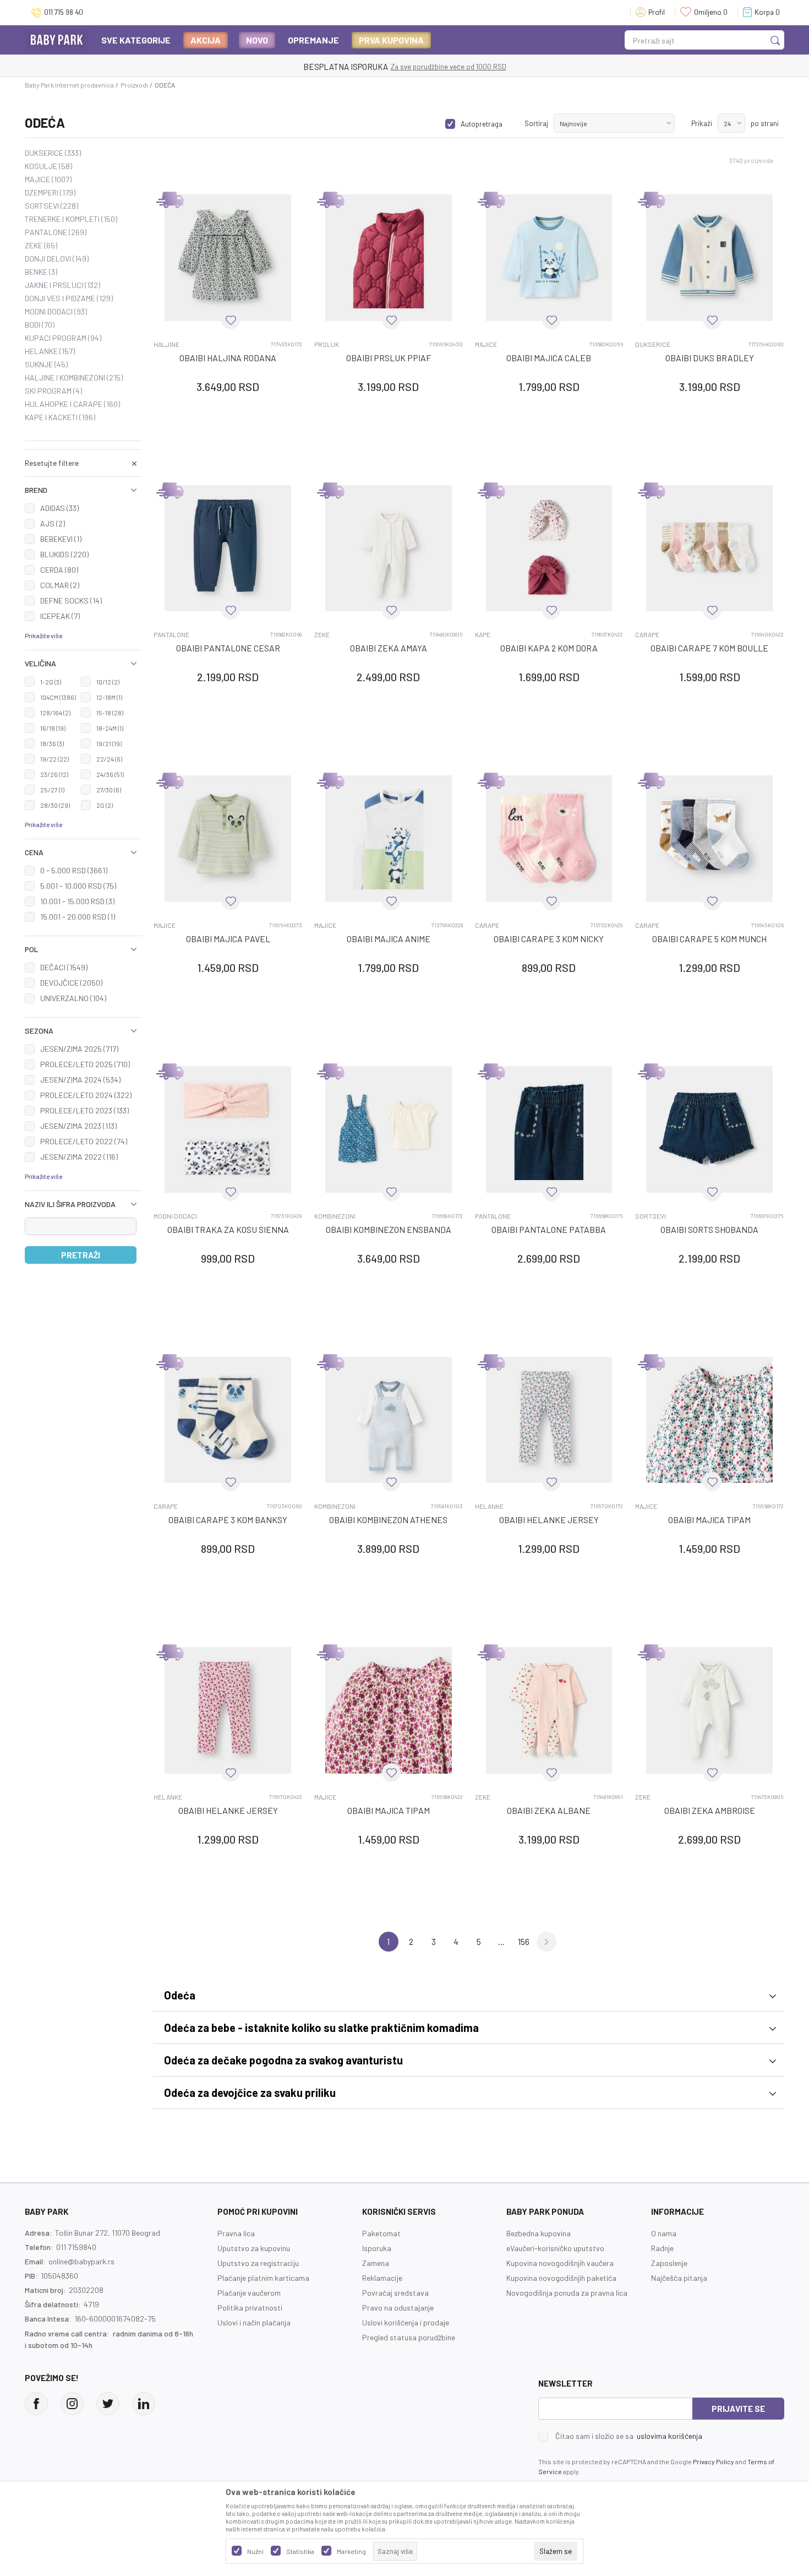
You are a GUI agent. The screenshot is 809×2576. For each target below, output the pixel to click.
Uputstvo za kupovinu (254, 2248)
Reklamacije (382, 2278)
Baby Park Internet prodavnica (69, 85)
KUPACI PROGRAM (63, 338)
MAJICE (48, 180)
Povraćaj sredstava (395, 2293)
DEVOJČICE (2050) (71, 983)
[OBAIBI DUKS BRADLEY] (709, 258)
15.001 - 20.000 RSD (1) (78, 917)
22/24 (109, 759)
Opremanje (313, 40)
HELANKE (50, 351)
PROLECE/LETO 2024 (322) (86, 1095)
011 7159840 (76, 2247)
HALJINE (166, 344)
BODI (40, 325)
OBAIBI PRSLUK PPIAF (389, 358)
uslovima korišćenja (669, 2436)
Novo (257, 40)
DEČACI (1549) (64, 967)
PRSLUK (327, 344)
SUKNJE (46, 365)
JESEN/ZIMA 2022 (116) (79, 1157)
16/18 (53, 728)
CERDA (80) (59, 570)
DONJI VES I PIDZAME (69, 298)
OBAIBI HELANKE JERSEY (549, 1520)
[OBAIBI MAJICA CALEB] (549, 258)
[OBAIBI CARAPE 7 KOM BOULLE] (709, 548)
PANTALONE (56, 232)
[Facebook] (36, 2404)
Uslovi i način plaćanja (254, 2322)
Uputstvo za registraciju (258, 2263)
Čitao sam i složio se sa (629, 2436)
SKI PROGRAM (53, 391)
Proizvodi (134, 85)
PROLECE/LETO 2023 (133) (84, 1110)
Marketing (351, 2551)
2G (105, 805)
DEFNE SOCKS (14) (71, 600)
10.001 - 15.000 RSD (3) (77, 901)
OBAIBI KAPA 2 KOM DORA (549, 648)
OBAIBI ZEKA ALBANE (549, 1810)
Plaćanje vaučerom (249, 2293)
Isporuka (377, 2248)
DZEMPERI (50, 193)
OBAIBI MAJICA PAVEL (228, 939)
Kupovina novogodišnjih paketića (561, 2278)
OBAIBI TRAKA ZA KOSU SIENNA (228, 1229)
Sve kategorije (136, 40)
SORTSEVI (51, 206)
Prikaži (702, 123)
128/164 (55, 713)
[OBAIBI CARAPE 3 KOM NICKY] (549, 839)
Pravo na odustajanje (398, 2308)
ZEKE (41, 246)
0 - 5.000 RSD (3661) (74, 870)
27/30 (109, 790)
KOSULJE (48, 166)
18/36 (52, 743)
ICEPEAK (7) (60, 616)
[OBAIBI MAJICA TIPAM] (709, 1420)
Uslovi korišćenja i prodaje (406, 2322)
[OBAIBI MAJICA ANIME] (389, 839)
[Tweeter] (108, 2404)
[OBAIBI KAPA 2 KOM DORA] (549, 548)
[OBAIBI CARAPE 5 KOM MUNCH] (709, 839)
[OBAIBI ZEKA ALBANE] (549, 1710)
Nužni (255, 2551)
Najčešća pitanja (679, 2278)
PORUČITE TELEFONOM (592, 67)
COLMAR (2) (60, 585)
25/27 (52, 790)
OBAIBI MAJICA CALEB (549, 358)
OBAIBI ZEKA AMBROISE (710, 1810)
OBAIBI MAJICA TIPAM (709, 1520)
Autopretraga (482, 124)
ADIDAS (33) (59, 508)
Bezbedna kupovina (539, 2233)
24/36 (110, 774)
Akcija (206, 40)
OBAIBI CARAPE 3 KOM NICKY (549, 939)
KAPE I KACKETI (60, 417)
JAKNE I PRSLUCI (62, 285)
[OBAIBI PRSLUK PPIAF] (389, 258)
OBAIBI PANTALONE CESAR (228, 648)
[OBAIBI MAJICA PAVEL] (228, 839)
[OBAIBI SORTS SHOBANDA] (709, 1129)
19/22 (54, 759)
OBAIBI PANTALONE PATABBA (549, 1229)
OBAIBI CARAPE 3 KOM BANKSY (228, 1520)
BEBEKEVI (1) (61, 539)
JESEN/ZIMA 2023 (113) (78, 1126)
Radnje (662, 2248)
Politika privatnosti (250, 2308)
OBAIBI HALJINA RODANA (228, 358)
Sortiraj (536, 123)
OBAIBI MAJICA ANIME (389, 939)
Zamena (376, 2263)
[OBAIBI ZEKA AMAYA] (389, 548)
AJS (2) (53, 523)
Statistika (300, 2551)
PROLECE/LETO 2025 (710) (85, 1064)
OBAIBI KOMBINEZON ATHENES (388, 1520)
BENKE (41, 272)
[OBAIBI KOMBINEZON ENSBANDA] (389, 1129)
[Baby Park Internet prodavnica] (57, 39)
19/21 (109, 743)
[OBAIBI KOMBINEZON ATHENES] (389, 1420)
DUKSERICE (53, 153)
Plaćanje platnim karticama (263, 2278)
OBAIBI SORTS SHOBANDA (709, 1229)
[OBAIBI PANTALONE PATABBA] (549, 1129)
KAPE (483, 635)
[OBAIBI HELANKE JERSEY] (549, 1420)
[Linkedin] (144, 2404)
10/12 (108, 682)
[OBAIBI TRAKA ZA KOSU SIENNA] (228, 1129)
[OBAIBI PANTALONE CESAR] (228, 548)
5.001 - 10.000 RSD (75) (78, 886)
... (501, 1941)
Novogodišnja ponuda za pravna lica (567, 2293)
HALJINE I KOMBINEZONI (74, 378)
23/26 (54, 774)
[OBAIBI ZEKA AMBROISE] (709, 1710)
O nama (664, 2233)
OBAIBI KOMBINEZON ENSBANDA (389, 1229)
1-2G (51, 682)
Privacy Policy (714, 2461)
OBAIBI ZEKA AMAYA (389, 648)
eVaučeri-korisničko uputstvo (555, 2248)
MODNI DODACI (56, 312)
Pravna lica (236, 2233)
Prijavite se (738, 2409)
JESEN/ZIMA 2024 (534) (80, 1080)
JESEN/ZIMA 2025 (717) (79, 1049)
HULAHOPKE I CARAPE (72, 404)
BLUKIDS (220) (64, 554)
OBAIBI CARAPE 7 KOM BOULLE (709, 648)
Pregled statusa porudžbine (409, 2337)
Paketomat (381, 2233)
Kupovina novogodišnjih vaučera (560, 2263)
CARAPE (647, 635)
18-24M (110, 728)
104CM (58, 697)
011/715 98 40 (658, 67)
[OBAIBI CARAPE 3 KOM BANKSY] (228, 1420)
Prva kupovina (391, 40)
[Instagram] (72, 2404)
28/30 (55, 805)
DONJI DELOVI (57, 259)
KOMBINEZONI (335, 1216)
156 (524, 1941)
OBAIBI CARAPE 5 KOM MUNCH (709, 939)
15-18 (110, 713)
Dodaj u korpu (234, 451)
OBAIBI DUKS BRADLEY (710, 358)
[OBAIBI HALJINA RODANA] (228, 258)
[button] (83, 490)
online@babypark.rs (81, 2261)
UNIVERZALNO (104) (73, 998)
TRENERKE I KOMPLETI (71, 219)
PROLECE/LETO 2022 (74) (84, 1141)
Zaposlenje (669, 2263)
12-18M (109, 697)
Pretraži (81, 1255)
